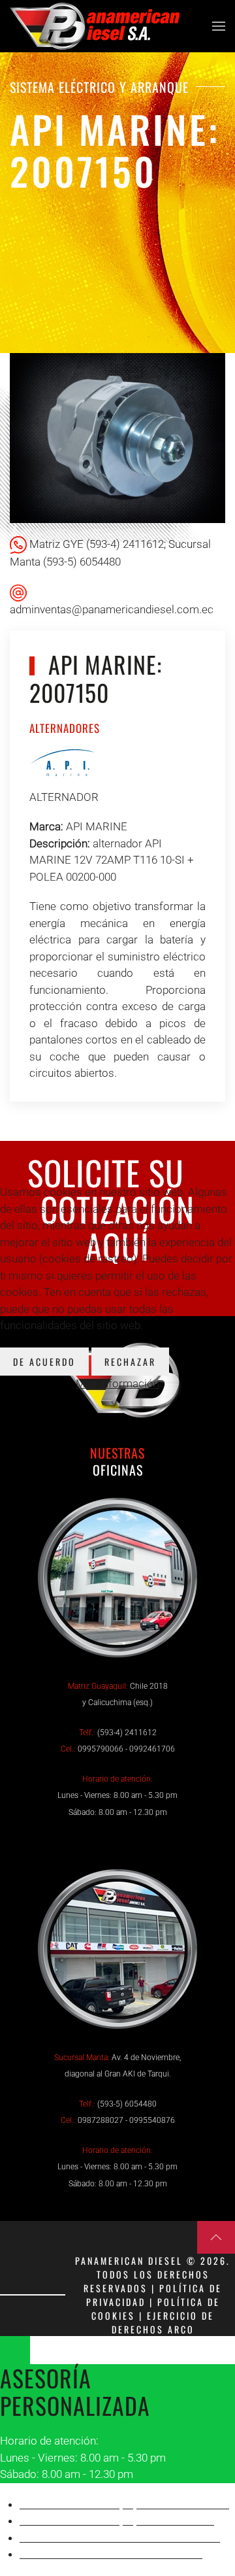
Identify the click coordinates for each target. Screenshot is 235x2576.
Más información (117, 1383)
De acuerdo (44, 1362)
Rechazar (130, 1362)
